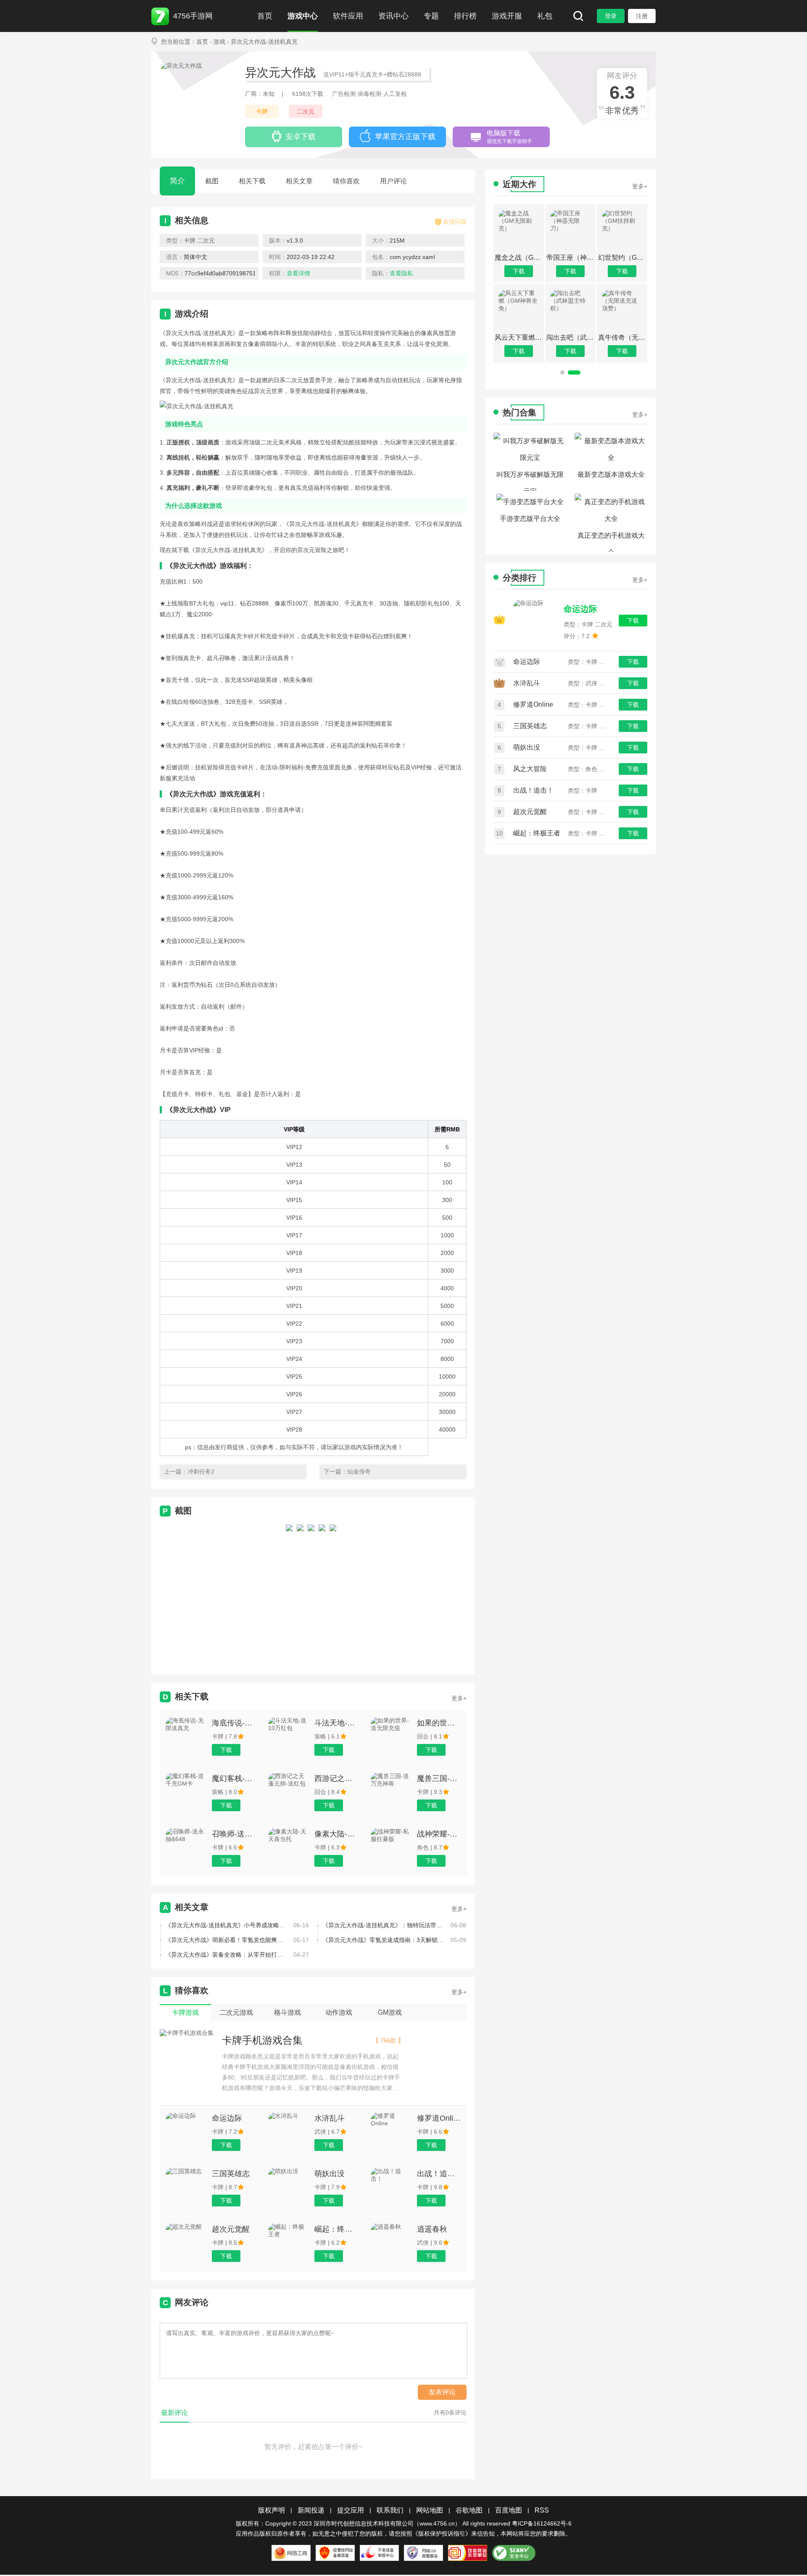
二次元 (306, 111)
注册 (642, 16)
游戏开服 (507, 16)
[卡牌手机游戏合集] (187, 2033)
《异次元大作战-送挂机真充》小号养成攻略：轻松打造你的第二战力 (226, 1925)
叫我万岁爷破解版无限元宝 (530, 481)
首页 (265, 16)
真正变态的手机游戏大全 (611, 542)
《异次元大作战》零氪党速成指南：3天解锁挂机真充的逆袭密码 (383, 1940)
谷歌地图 (469, 2510)
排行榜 (465, 16)
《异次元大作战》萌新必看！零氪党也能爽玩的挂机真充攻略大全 (226, 1940)
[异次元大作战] (289, 1592)
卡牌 (262, 111)
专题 (431, 16)
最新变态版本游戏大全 (611, 474)
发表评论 (442, 2392)
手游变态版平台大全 (530, 519)
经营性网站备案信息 (335, 2553)
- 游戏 (218, 42)
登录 (611, 16)
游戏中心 (303, 16)
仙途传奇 (359, 1472)
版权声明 (272, 2510)
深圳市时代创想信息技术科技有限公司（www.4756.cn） (387, 2523)
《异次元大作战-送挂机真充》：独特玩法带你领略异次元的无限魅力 (383, 1925)
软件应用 (348, 16)
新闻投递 (311, 2510)
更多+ (459, 1698)
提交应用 (351, 2510)
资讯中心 (393, 16)
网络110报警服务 (423, 2553)
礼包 (545, 16)
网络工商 (291, 2553)
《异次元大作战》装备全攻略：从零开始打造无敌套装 (226, 1955)
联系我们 (390, 2510)
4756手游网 (193, 16)
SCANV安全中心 (514, 2553)
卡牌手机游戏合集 (262, 2040)
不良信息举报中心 (379, 2553)
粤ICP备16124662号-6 (542, 2523)
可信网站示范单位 (468, 2553)
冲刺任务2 (201, 1472)
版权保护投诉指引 (442, 2534)
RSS (542, 2510)
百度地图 (509, 2510)
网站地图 (430, 2510)
